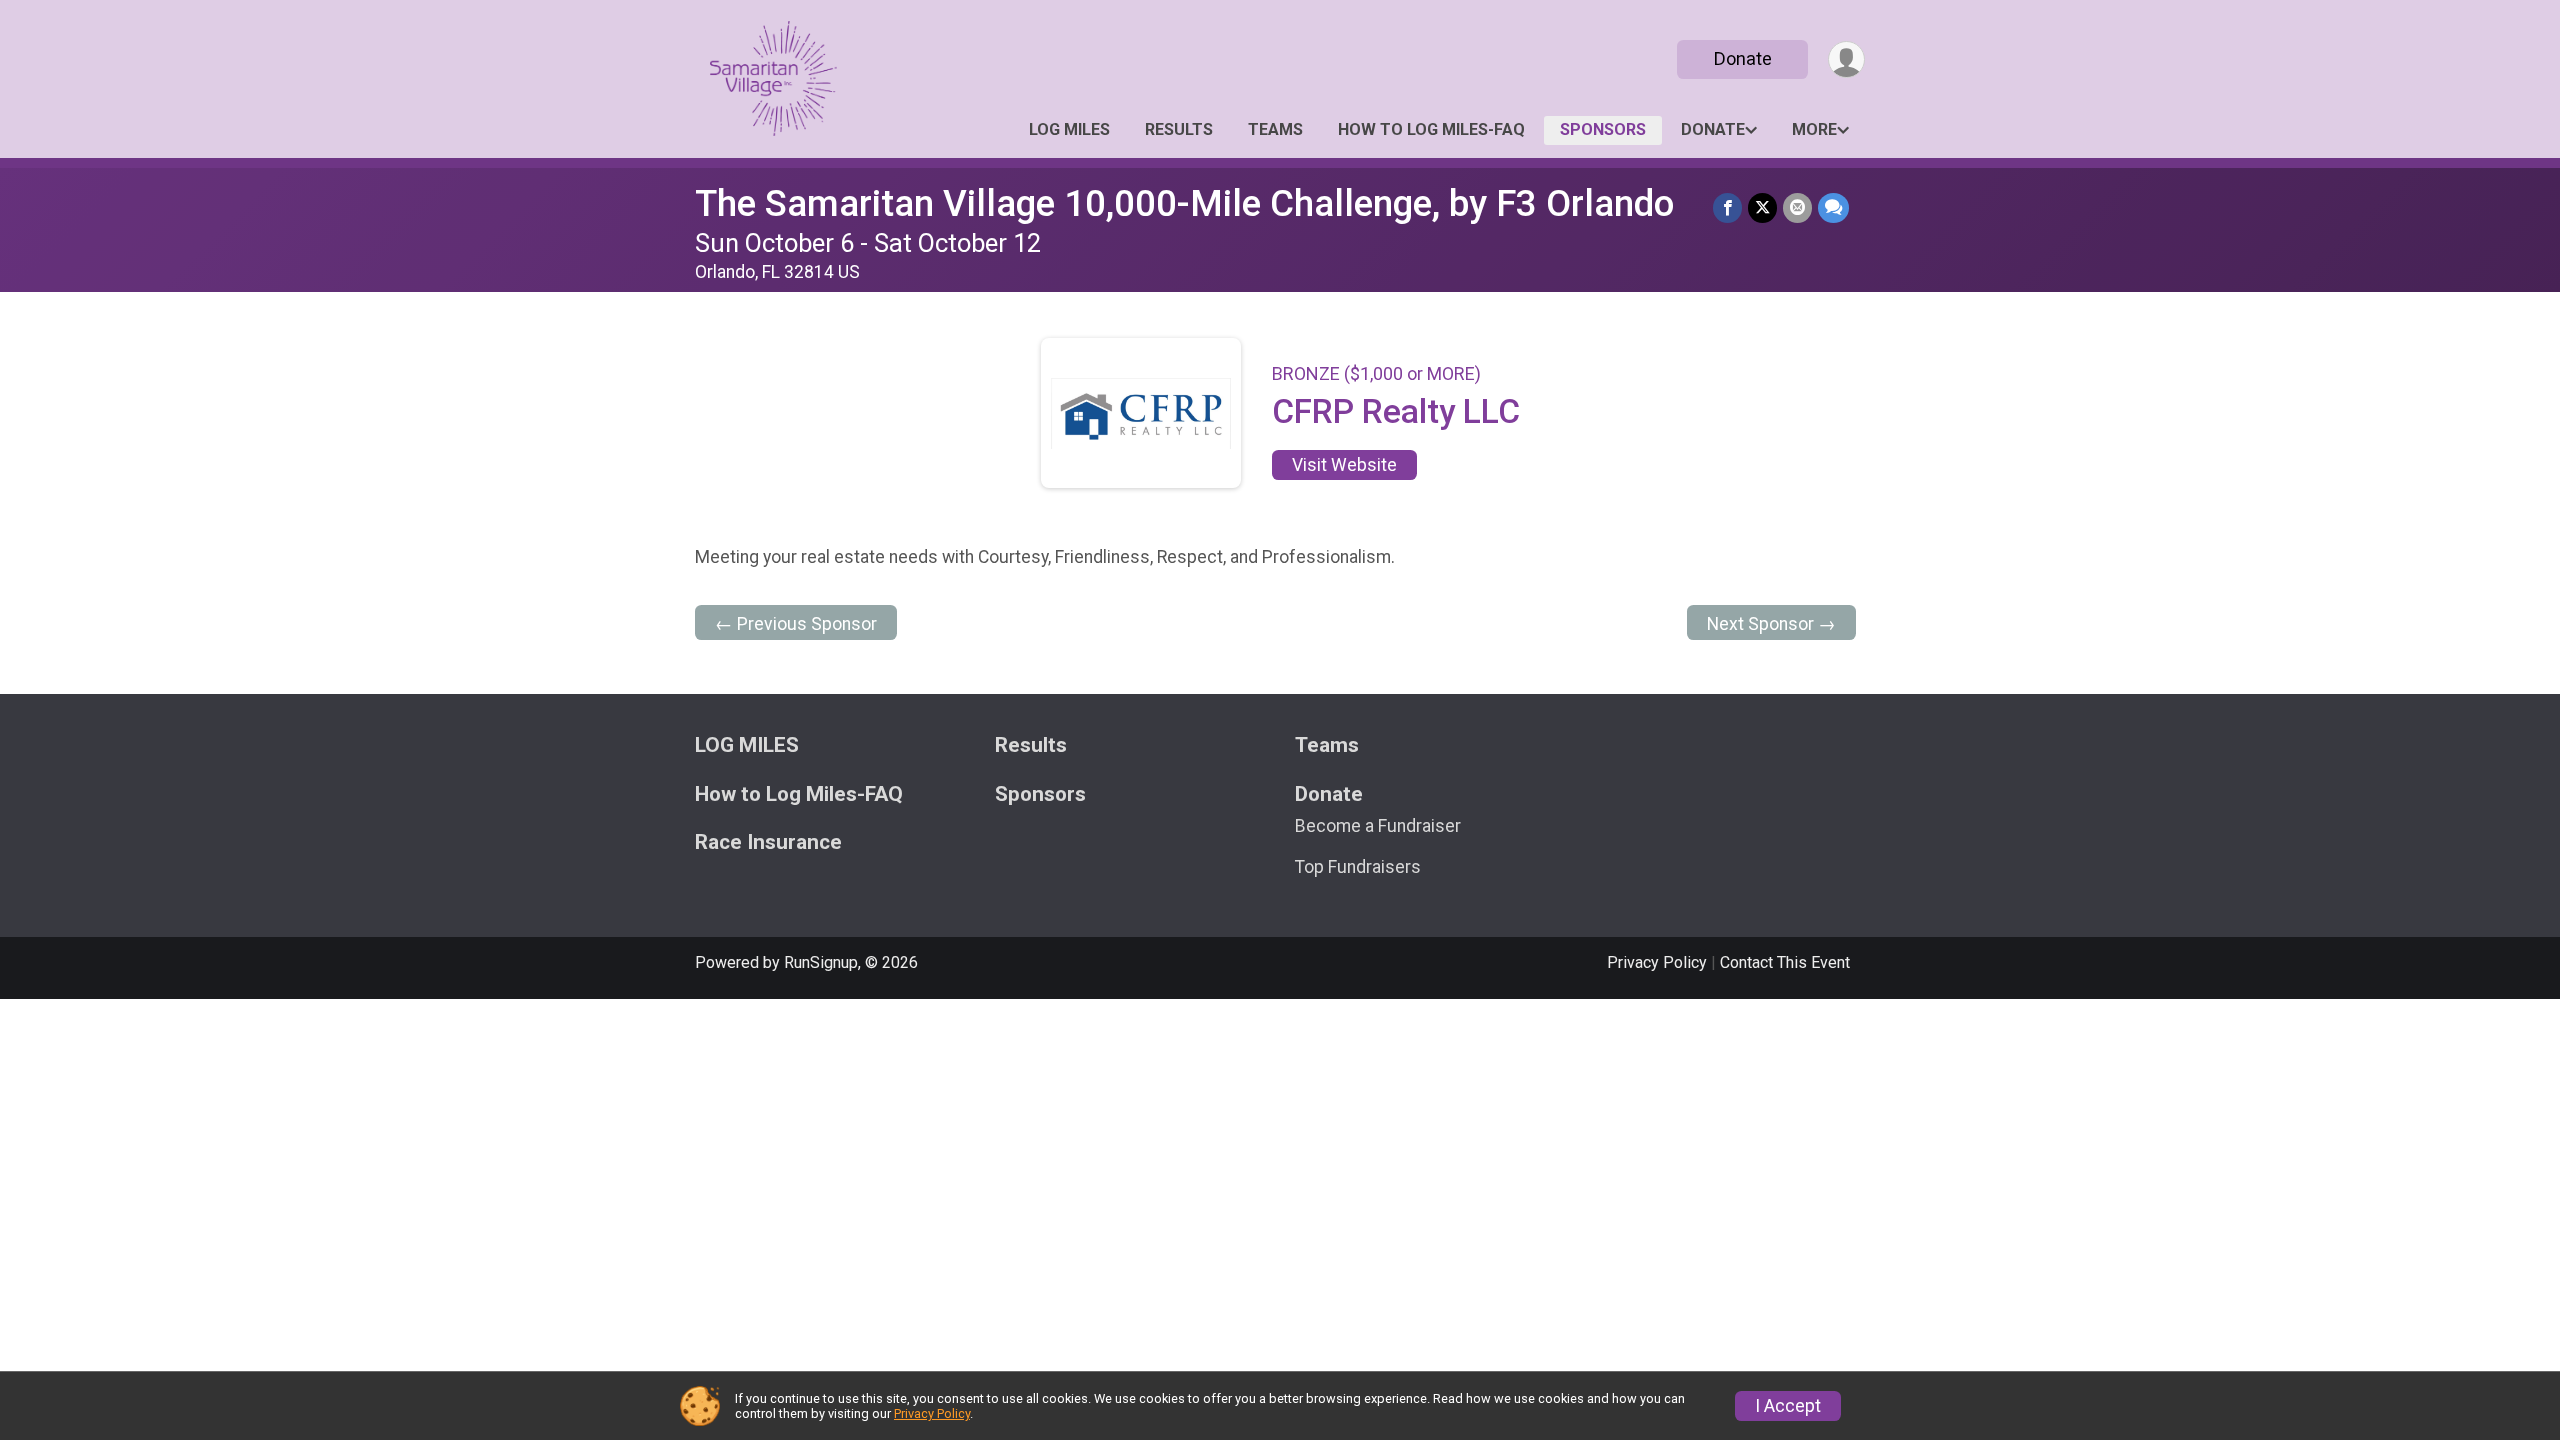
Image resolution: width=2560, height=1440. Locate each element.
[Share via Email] (1797, 207)
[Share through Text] (1833, 207)
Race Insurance (768, 842)
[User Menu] (1846, 59)
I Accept (1788, 1406)
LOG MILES (1069, 129)
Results (1179, 129)
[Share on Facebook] (1727, 207)
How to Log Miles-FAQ (1431, 129)
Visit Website (1344, 465)
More (1814, 129)
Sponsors (1603, 129)
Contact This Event (1785, 962)
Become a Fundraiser (1378, 826)
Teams (1275, 129)
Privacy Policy (1657, 962)
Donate (1743, 58)
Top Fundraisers (1358, 867)
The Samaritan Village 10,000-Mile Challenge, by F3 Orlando (1184, 203)
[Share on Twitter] (1762, 207)
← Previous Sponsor (796, 624)
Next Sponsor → (1771, 624)
